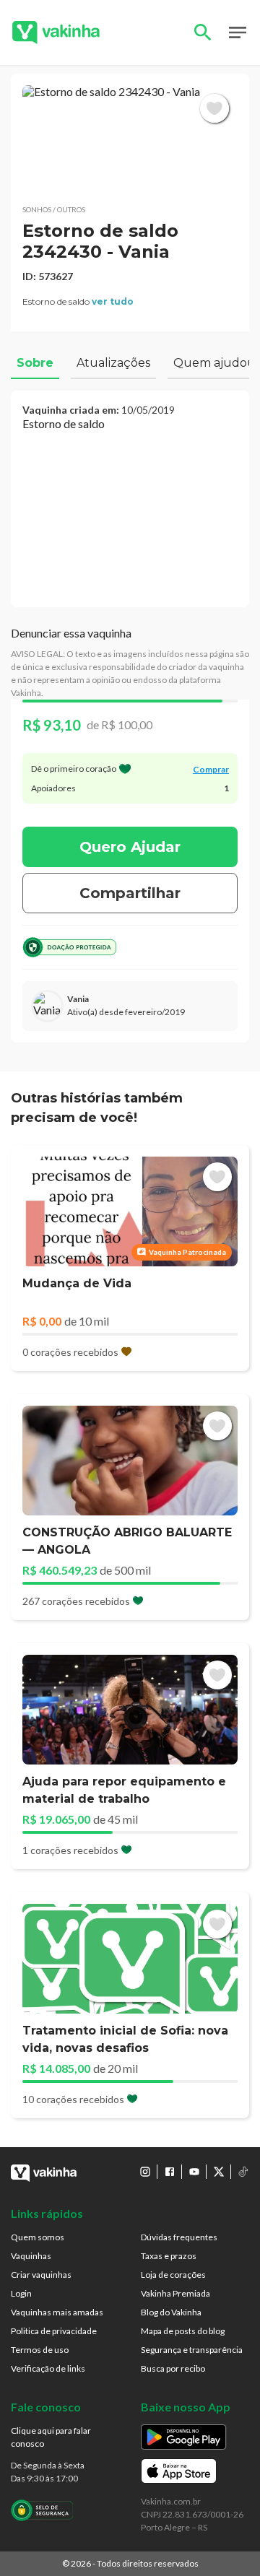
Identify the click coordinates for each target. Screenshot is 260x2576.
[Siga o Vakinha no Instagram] (145, 2172)
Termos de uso (40, 2350)
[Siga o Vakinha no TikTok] (243, 2172)
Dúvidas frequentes (179, 2237)
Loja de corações (173, 2275)
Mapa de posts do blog (183, 2331)
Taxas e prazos (169, 2256)
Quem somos (38, 2237)
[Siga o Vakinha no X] (219, 2172)
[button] (130, 139)
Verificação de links (48, 2368)
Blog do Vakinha (171, 2312)
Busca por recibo (173, 2368)
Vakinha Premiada (175, 2293)
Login (21, 2293)
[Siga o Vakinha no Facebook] (170, 2172)
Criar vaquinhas (41, 2275)
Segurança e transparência (192, 2350)
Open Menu (238, 32)
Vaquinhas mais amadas (57, 2312)
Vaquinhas (31, 2256)
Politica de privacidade (54, 2331)
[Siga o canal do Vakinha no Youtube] (194, 2172)
